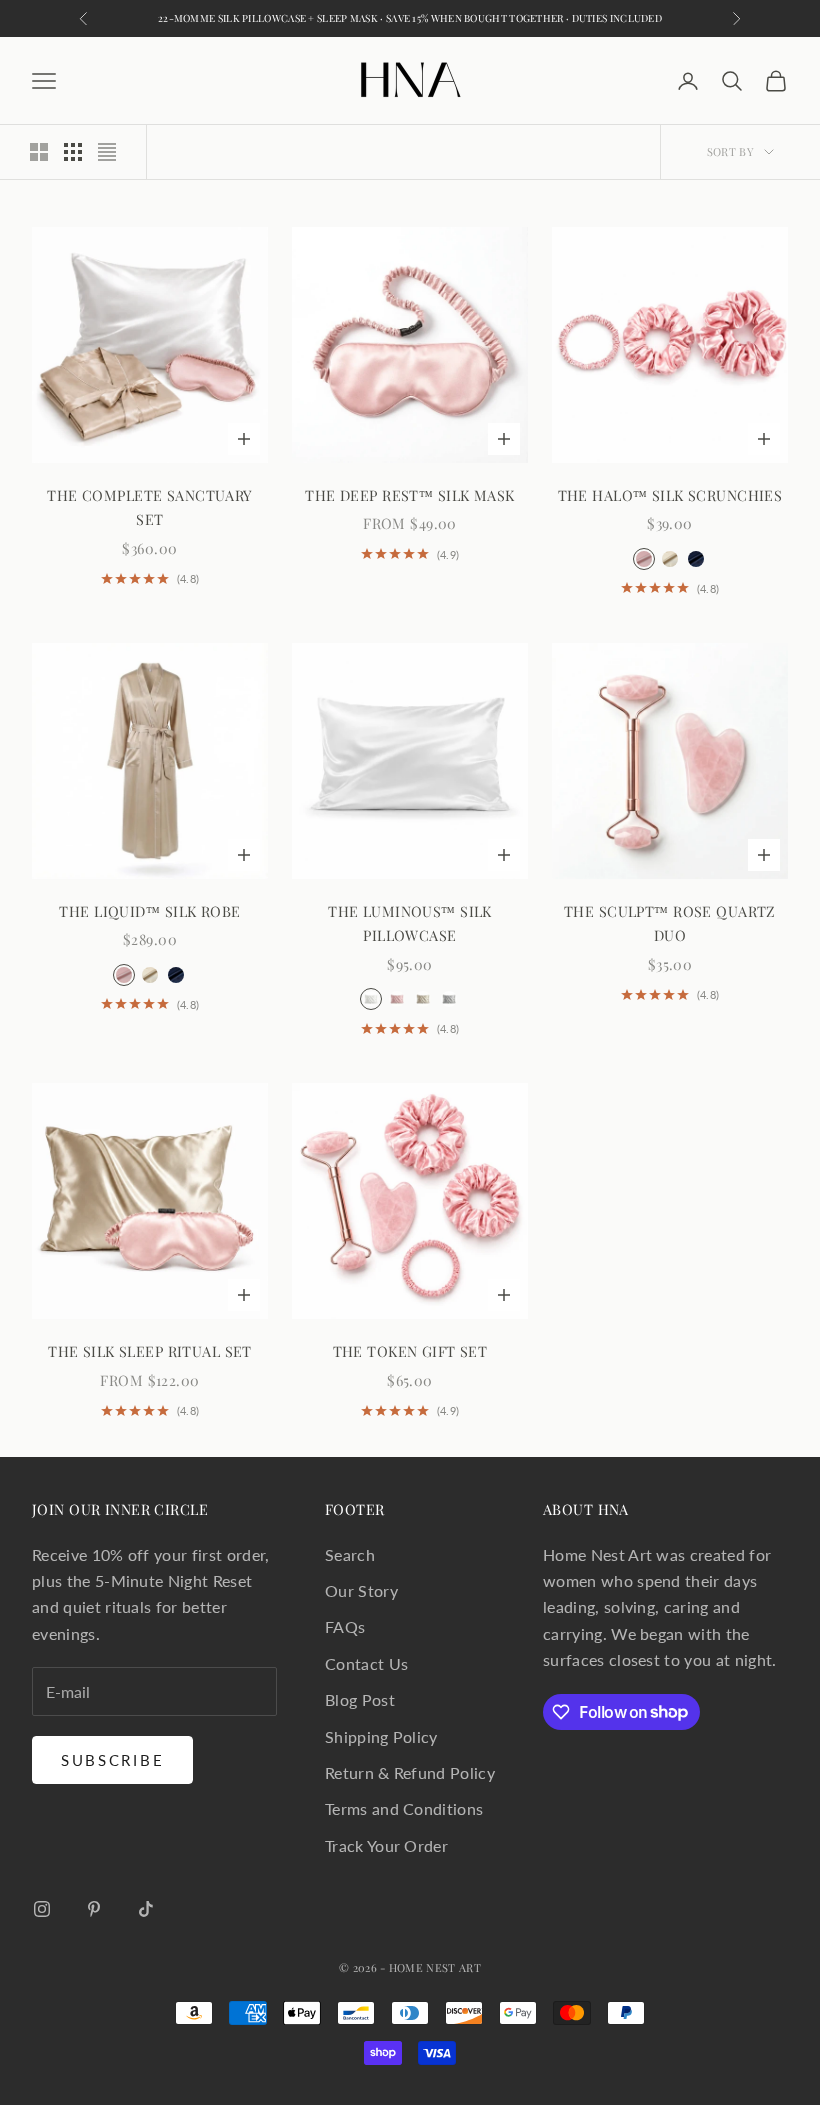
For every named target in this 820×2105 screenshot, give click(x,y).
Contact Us (366, 1663)
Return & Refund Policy (410, 1772)
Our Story (361, 1590)
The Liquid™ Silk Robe (149, 911)
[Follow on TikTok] (146, 1909)
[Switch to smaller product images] (73, 152)
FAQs (345, 1626)
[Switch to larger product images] (39, 152)
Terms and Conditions (404, 1808)
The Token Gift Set (410, 1351)
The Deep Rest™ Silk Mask (409, 495)
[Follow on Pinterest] (94, 1909)
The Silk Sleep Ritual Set (150, 1351)
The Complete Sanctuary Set (150, 507)
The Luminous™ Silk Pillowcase (410, 923)
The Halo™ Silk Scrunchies (670, 495)
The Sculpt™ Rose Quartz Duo (670, 923)
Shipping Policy (381, 1736)
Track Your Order (386, 1845)
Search (350, 1554)
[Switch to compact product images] (107, 152)
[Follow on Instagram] (42, 1909)
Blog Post (360, 1699)
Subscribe (112, 1760)
